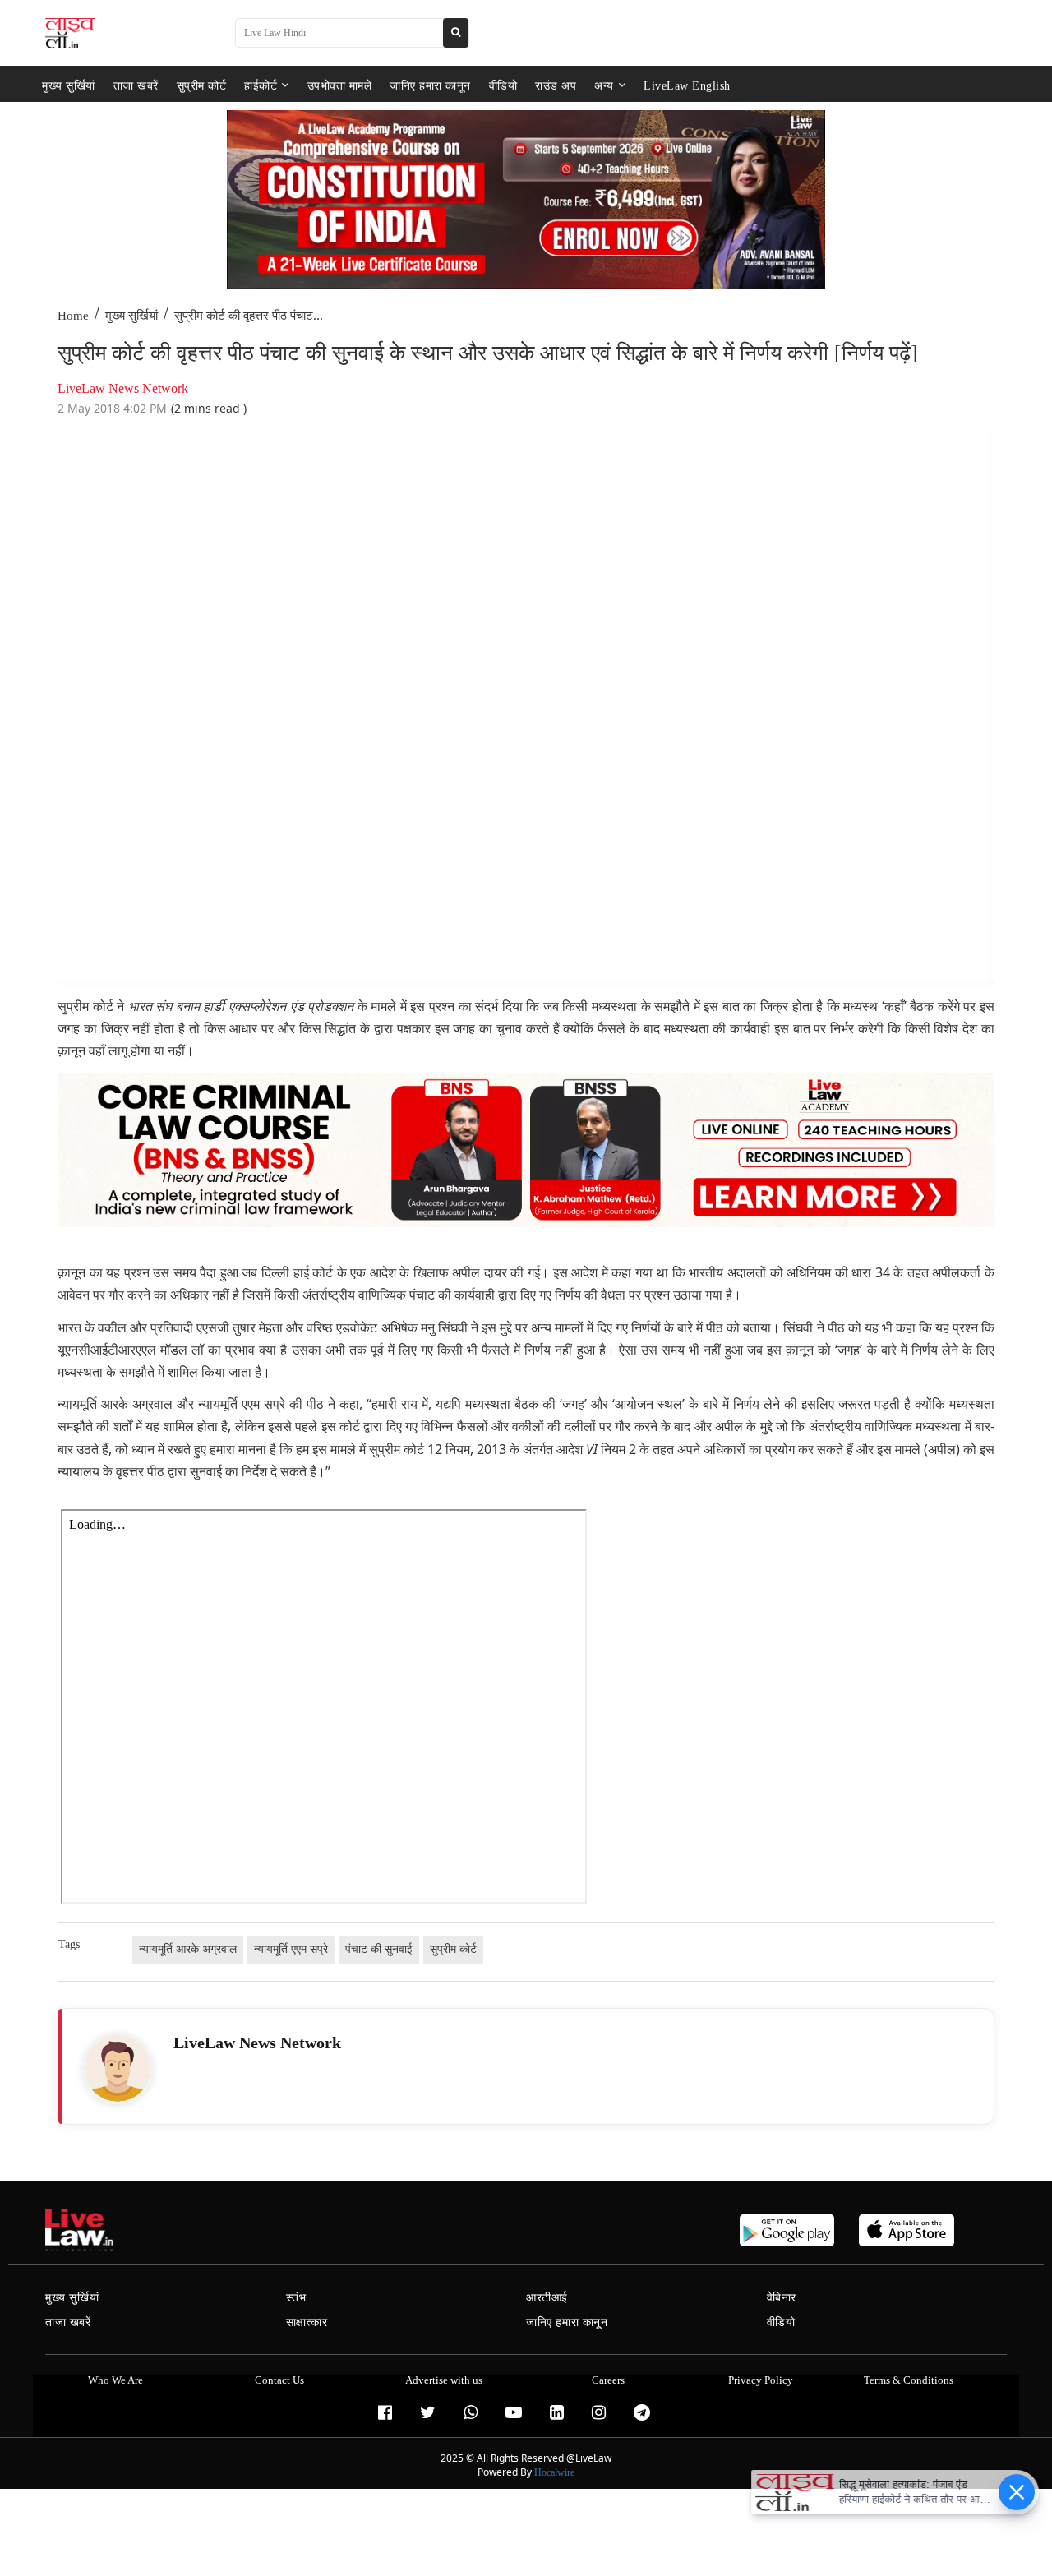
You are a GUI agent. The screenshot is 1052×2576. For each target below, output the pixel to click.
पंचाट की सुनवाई (379, 1949)
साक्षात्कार (307, 2322)
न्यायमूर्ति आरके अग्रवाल (188, 1949)
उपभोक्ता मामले (340, 85)
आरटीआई (547, 2298)
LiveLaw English (687, 85)
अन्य (604, 85)
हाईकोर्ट (261, 85)
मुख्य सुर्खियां (69, 85)
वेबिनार (782, 2298)
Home (73, 316)
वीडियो (503, 85)
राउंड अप (556, 85)
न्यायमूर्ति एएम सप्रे (291, 1949)
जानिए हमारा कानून (430, 85)
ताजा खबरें (136, 85)
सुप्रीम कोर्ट (202, 85)
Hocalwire (554, 2472)
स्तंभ (296, 2298)
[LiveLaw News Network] (118, 2068)
